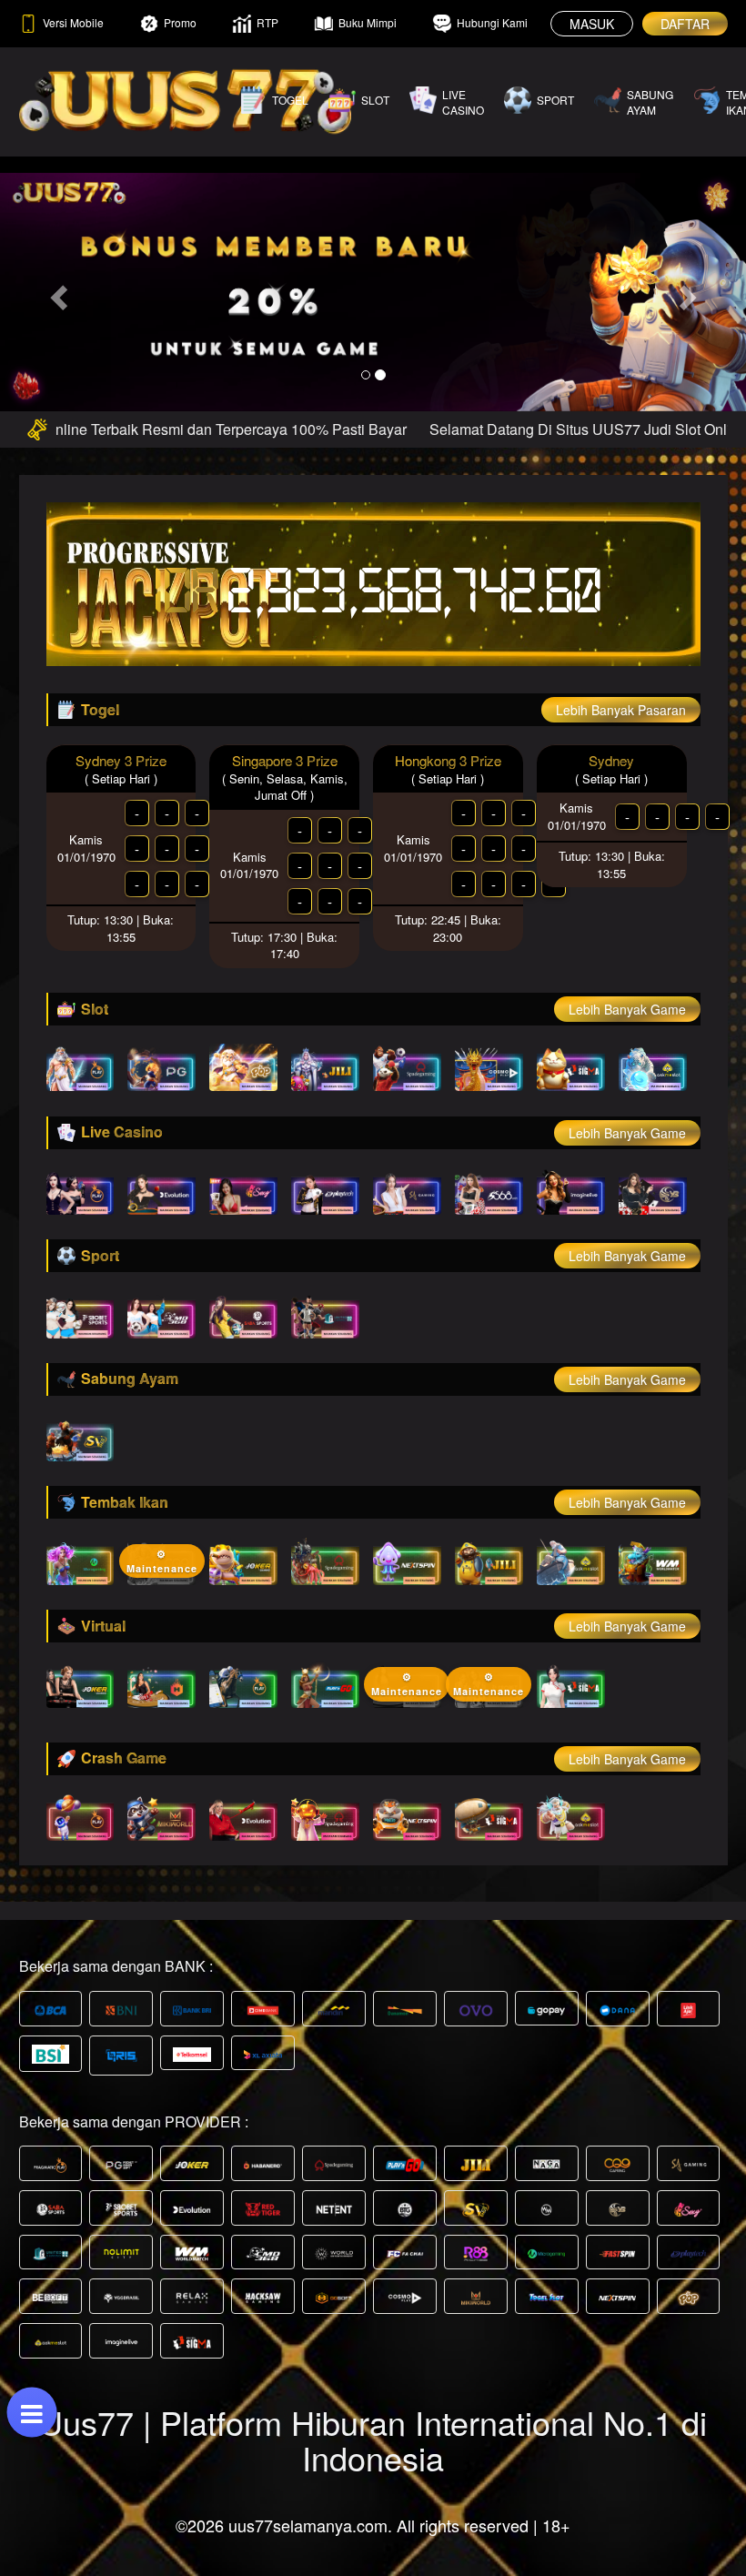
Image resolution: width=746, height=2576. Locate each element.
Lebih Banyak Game (627, 1009)
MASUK (592, 24)
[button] (56, 292)
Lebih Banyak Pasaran (621, 710)
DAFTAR (685, 24)
